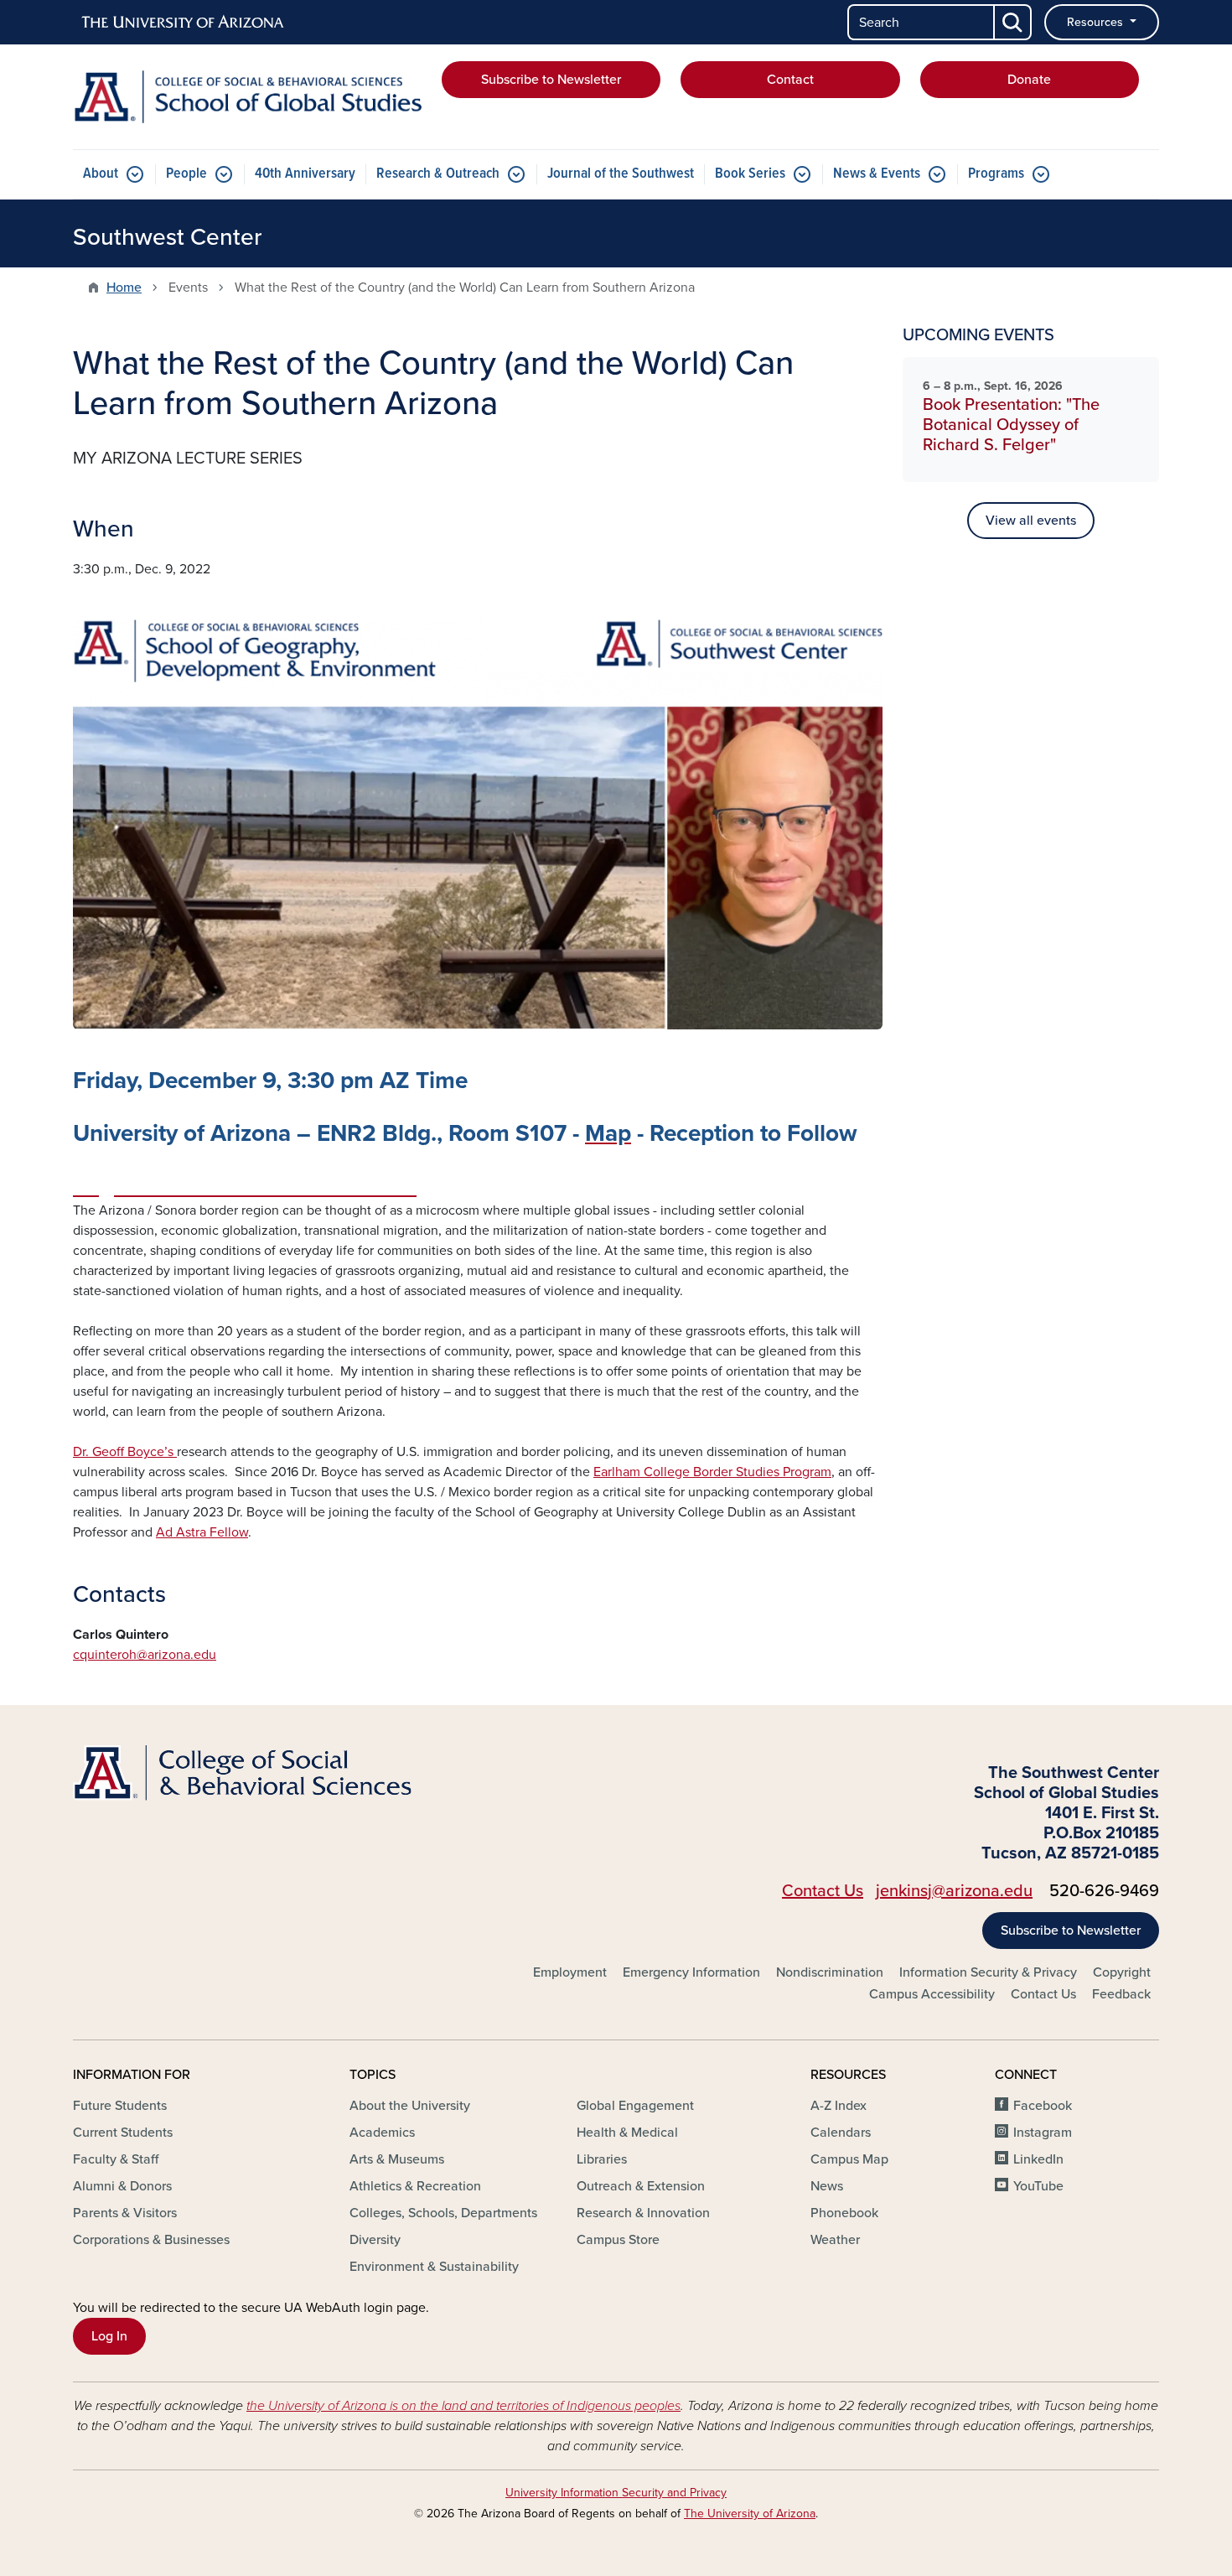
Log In (109, 2336)
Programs (996, 174)
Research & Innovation (643, 2213)
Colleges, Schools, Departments (443, 2213)
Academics (382, 2133)
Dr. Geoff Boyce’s (125, 1452)
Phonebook (844, 2213)
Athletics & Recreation (415, 2186)
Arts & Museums (397, 2159)
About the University (410, 2106)
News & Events (877, 174)
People (186, 174)
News (827, 2186)
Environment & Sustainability (434, 2267)
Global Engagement (635, 2106)
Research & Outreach (438, 174)
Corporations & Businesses (151, 2240)
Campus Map (849, 2159)
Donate (1029, 80)
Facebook (1043, 2106)
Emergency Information (691, 1972)
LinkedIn (1038, 2159)
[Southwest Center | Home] (247, 97)
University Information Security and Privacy (616, 2493)
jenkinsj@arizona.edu (954, 1891)
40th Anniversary (305, 174)
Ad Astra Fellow (202, 1532)
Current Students (123, 2133)
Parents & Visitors (125, 2213)
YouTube (1038, 2186)
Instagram (1043, 2133)
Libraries (602, 2159)
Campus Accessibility (932, 1994)
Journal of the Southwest (621, 174)
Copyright (1122, 1972)
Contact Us (823, 1891)
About (101, 174)
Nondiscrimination (830, 1972)
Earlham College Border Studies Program (712, 1472)
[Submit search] (1013, 22)
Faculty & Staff (116, 2159)
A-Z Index (839, 2106)
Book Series (750, 174)
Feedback (1121, 1994)
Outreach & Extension (641, 2186)
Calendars (841, 2133)
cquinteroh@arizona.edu (145, 1655)
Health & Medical (627, 2133)
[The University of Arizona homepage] (184, 23)
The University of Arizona (750, 2514)
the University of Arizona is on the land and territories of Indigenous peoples (463, 2406)
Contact (790, 80)
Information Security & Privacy (988, 1972)
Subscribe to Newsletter (551, 80)
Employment (570, 1972)
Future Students (120, 2106)
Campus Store (618, 2240)
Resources (1097, 22)
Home (124, 288)
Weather (835, 2240)
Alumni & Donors (122, 2186)
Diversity (375, 2240)
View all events (1031, 521)
